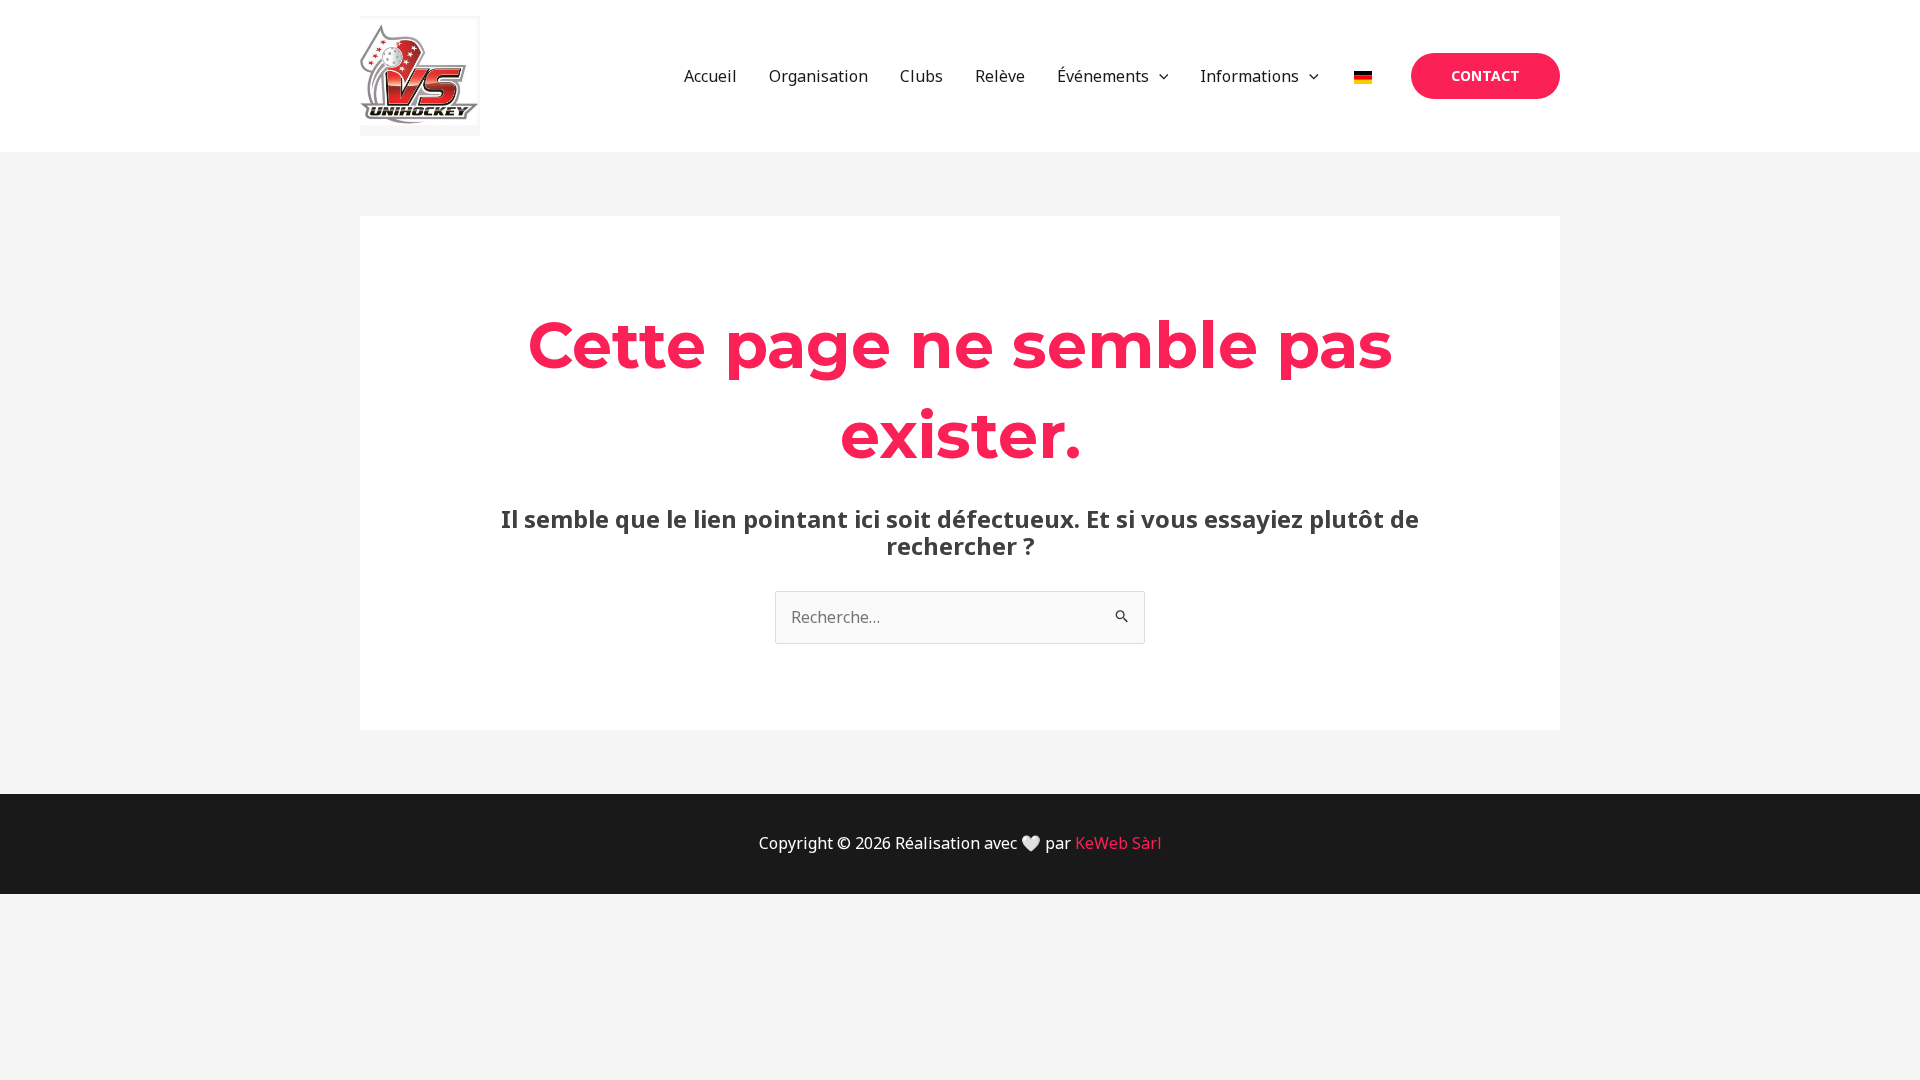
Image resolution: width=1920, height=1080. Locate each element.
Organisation (818, 76)
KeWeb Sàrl (1118, 843)
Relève (1000, 76)
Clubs (921, 76)
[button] (1159, 76)
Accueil (710, 76)
